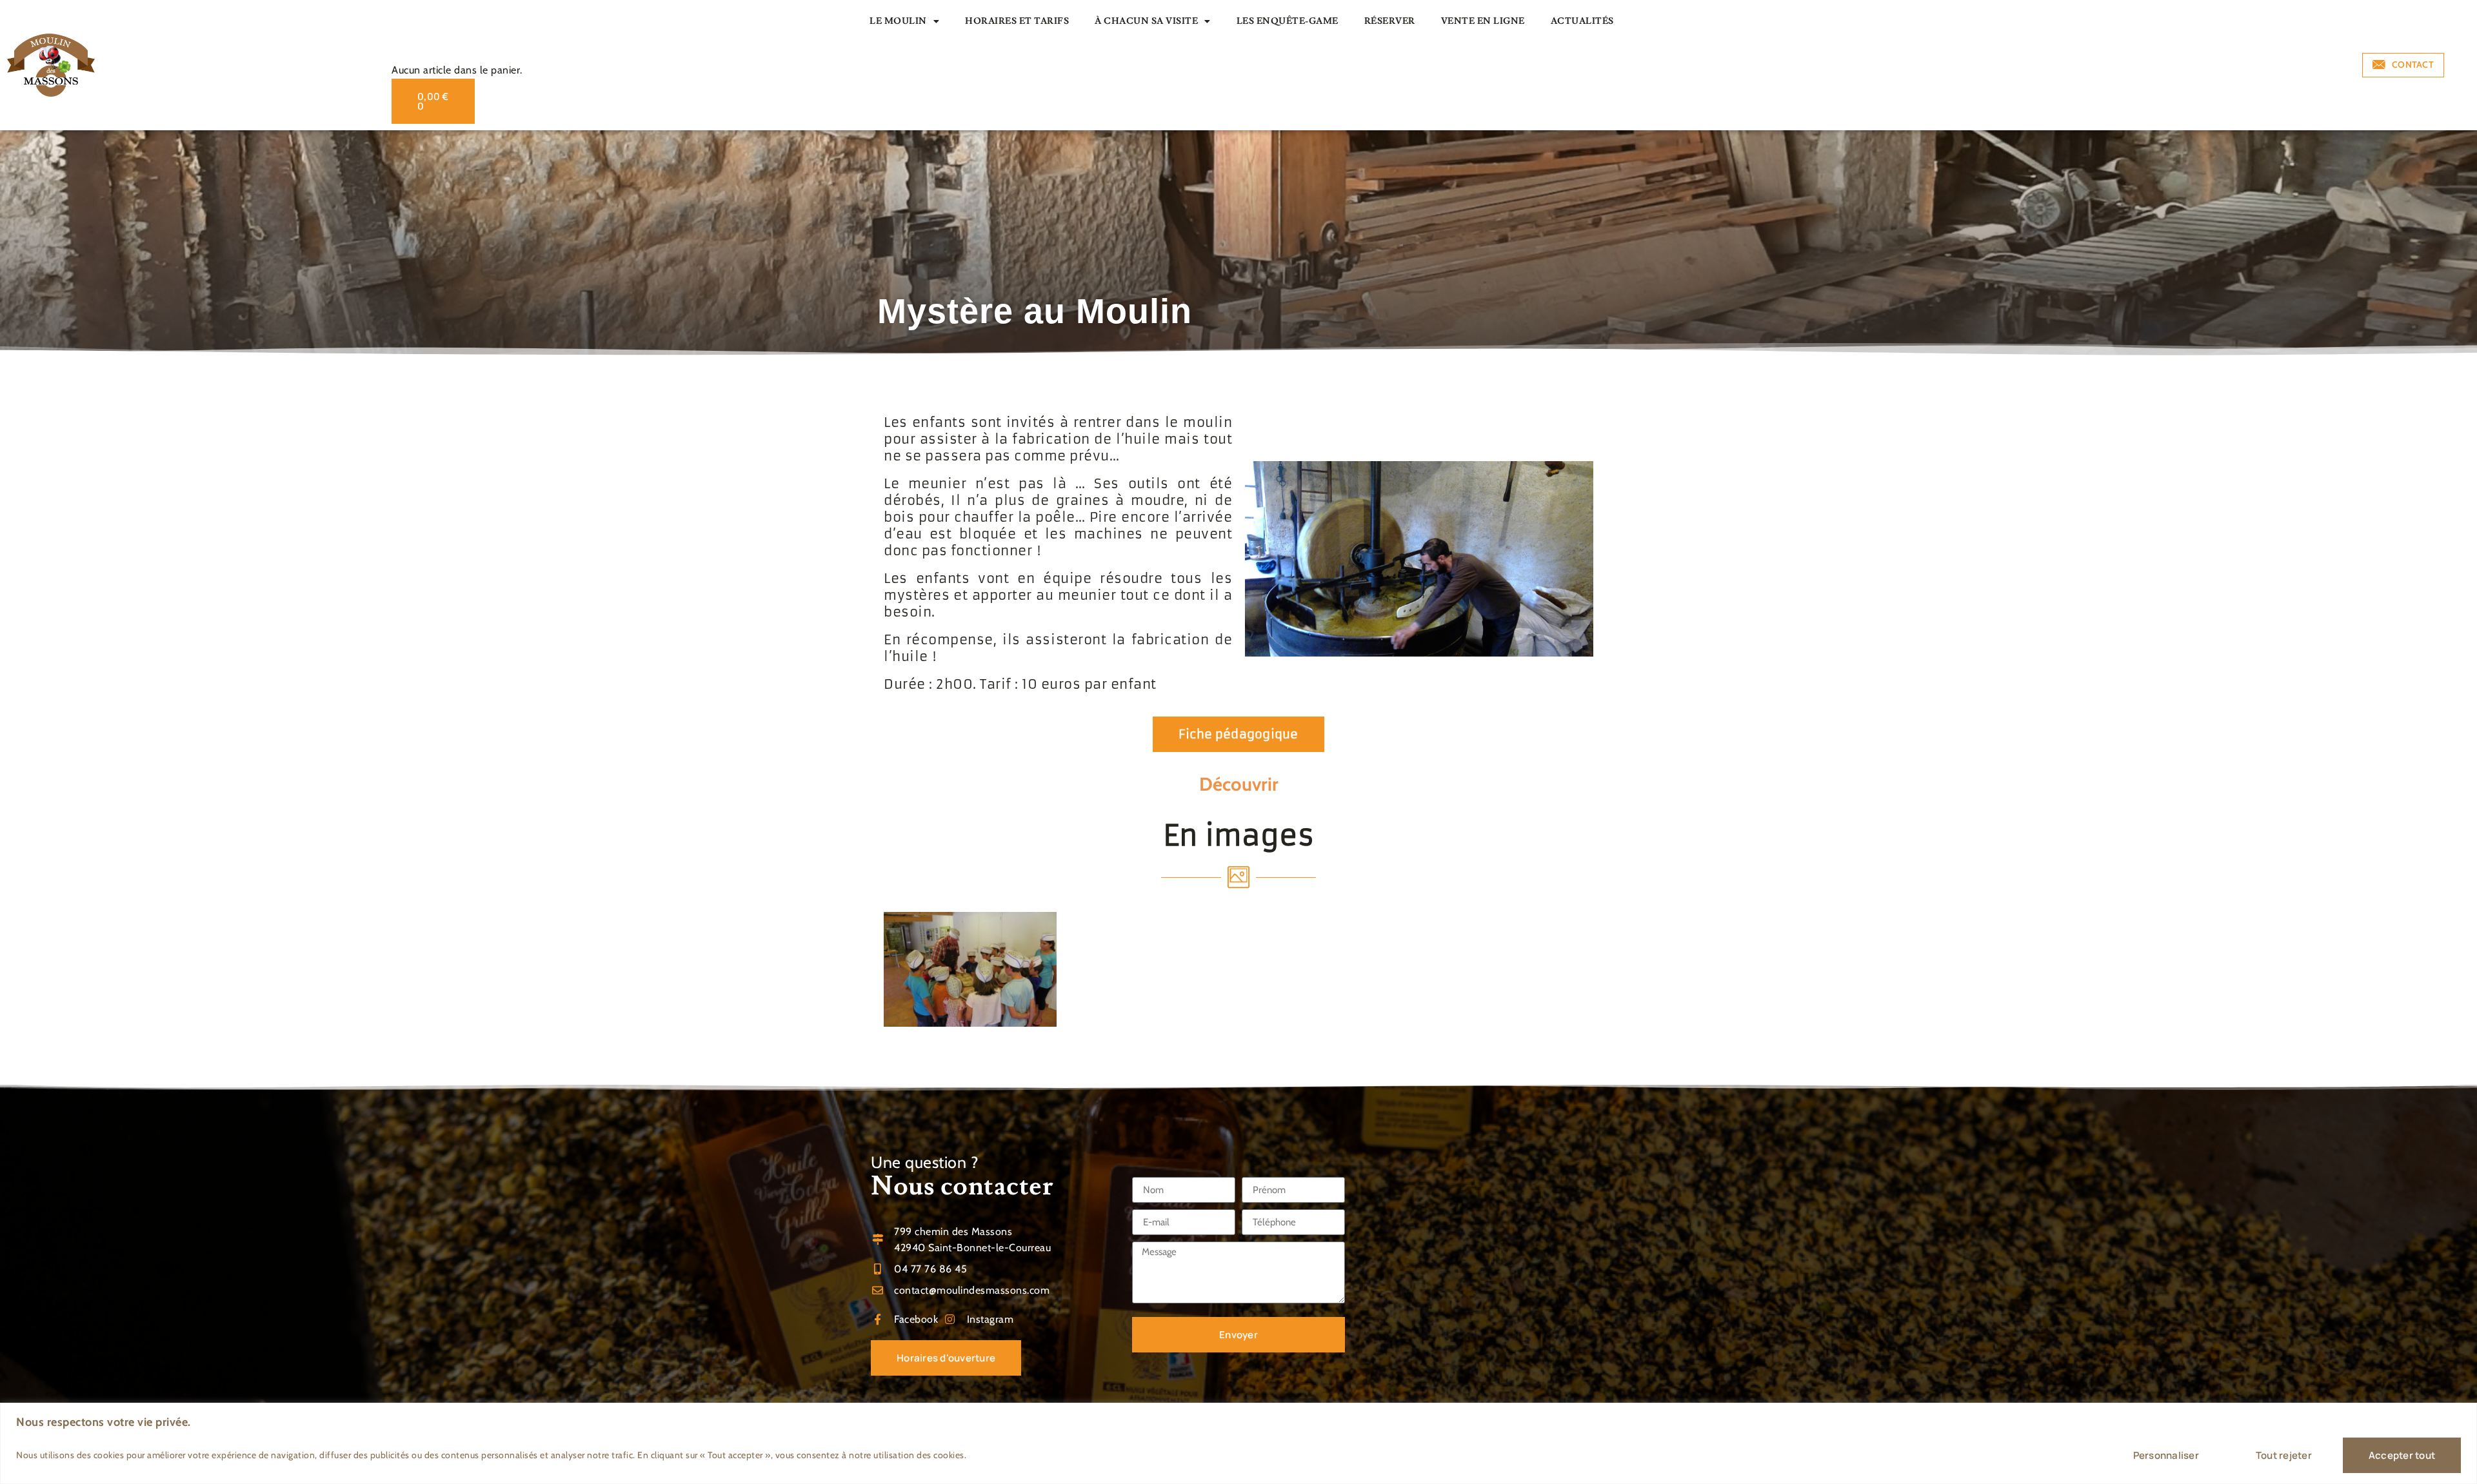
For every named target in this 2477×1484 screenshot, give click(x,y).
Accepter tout (2402, 1455)
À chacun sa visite (1146, 21)
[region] (1238, 1443)
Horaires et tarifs (1017, 21)
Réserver (1390, 21)
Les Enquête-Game (1288, 21)
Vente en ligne (1483, 21)
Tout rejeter (2284, 1455)
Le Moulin (898, 21)
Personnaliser (2166, 1455)
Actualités (1582, 21)
